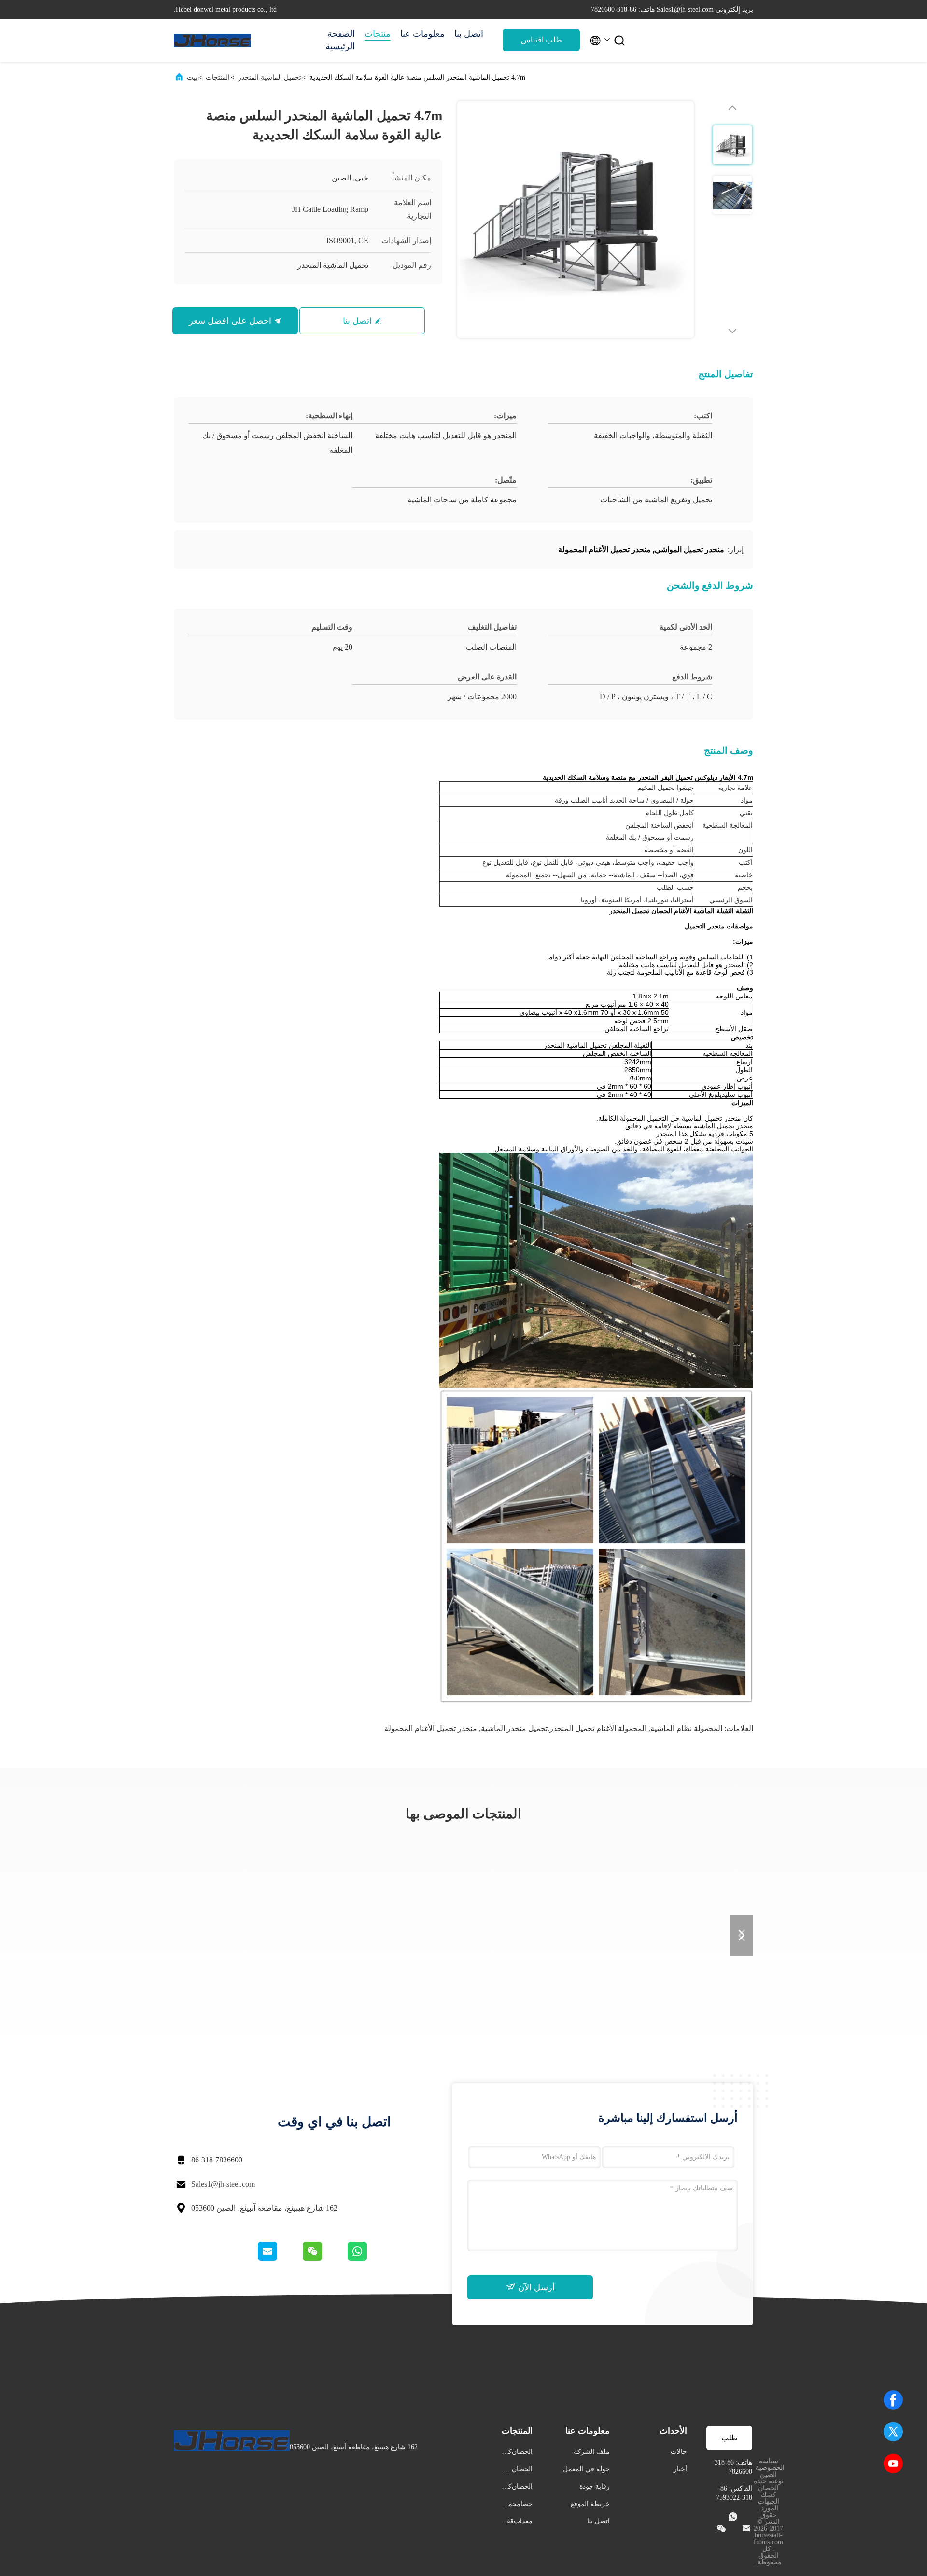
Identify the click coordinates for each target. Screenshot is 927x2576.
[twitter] (893, 2432)
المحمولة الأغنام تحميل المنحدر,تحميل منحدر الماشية (564, 1728)
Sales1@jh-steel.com (223, 2184)
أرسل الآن (535, 2287)
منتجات (378, 34)
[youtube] (893, 2464)
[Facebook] (893, 2400)
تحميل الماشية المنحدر (270, 77)
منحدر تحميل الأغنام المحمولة (431, 1728)
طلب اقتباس (541, 40)
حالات (679, 2452)
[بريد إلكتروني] (280, 2258)
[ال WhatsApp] (369, 2258)
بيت (192, 77)
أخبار (680, 2469)
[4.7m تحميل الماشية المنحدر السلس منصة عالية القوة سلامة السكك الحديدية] (576, 220)
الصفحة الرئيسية (340, 40)
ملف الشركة (592, 2452)
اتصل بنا (469, 34)
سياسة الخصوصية (770, 2464)
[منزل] (212, 41)
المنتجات (218, 77)
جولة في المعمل (586, 2469)
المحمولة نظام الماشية (686, 1728)
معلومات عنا (422, 34)
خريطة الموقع (590, 2504)
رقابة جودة (595, 2486)
